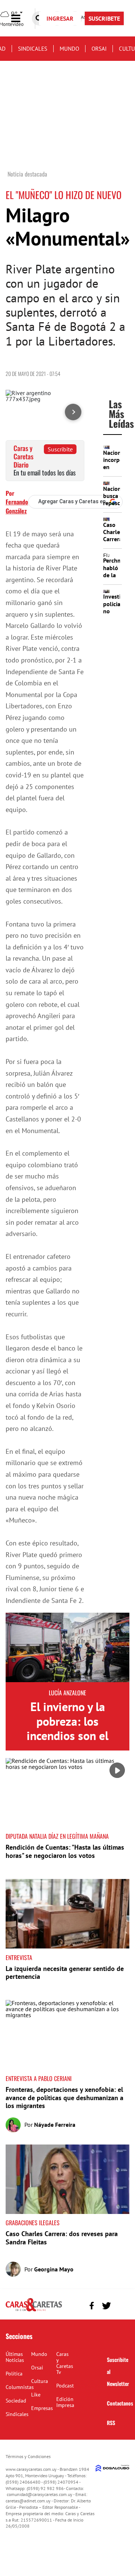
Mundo (69, 49)
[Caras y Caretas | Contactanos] (121, 2305)
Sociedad (16, 2401)
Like (36, 2395)
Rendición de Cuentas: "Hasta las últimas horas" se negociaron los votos (65, 1851)
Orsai (99, 49)
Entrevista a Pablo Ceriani (39, 2078)
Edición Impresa (65, 2402)
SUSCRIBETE (104, 18)
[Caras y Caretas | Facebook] (92, 2306)
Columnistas (20, 2387)
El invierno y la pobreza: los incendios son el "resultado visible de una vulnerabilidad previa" (67, 1743)
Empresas (42, 2408)
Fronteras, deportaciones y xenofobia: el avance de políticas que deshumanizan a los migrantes (64, 2098)
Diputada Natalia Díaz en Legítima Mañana (57, 1836)
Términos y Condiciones (28, 2456)
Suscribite (60, 449)
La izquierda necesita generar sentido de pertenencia (65, 1973)
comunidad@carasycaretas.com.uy (40, 2494)
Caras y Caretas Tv (65, 2363)
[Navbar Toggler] (21, 19)
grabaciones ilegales (33, 2223)
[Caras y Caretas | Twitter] (106, 2306)
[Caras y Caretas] (34, 2311)
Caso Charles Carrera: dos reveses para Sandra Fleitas (62, 2238)
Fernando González (17, 506)
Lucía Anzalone (67, 1693)
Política (14, 2374)
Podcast (65, 2386)
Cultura (40, 2381)
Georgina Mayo (54, 2269)
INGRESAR (60, 18)
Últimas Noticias (15, 2357)
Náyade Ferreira (55, 2125)
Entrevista (19, 1957)
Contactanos (120, 2403)
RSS (111, 2423)
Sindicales (33, 49)
